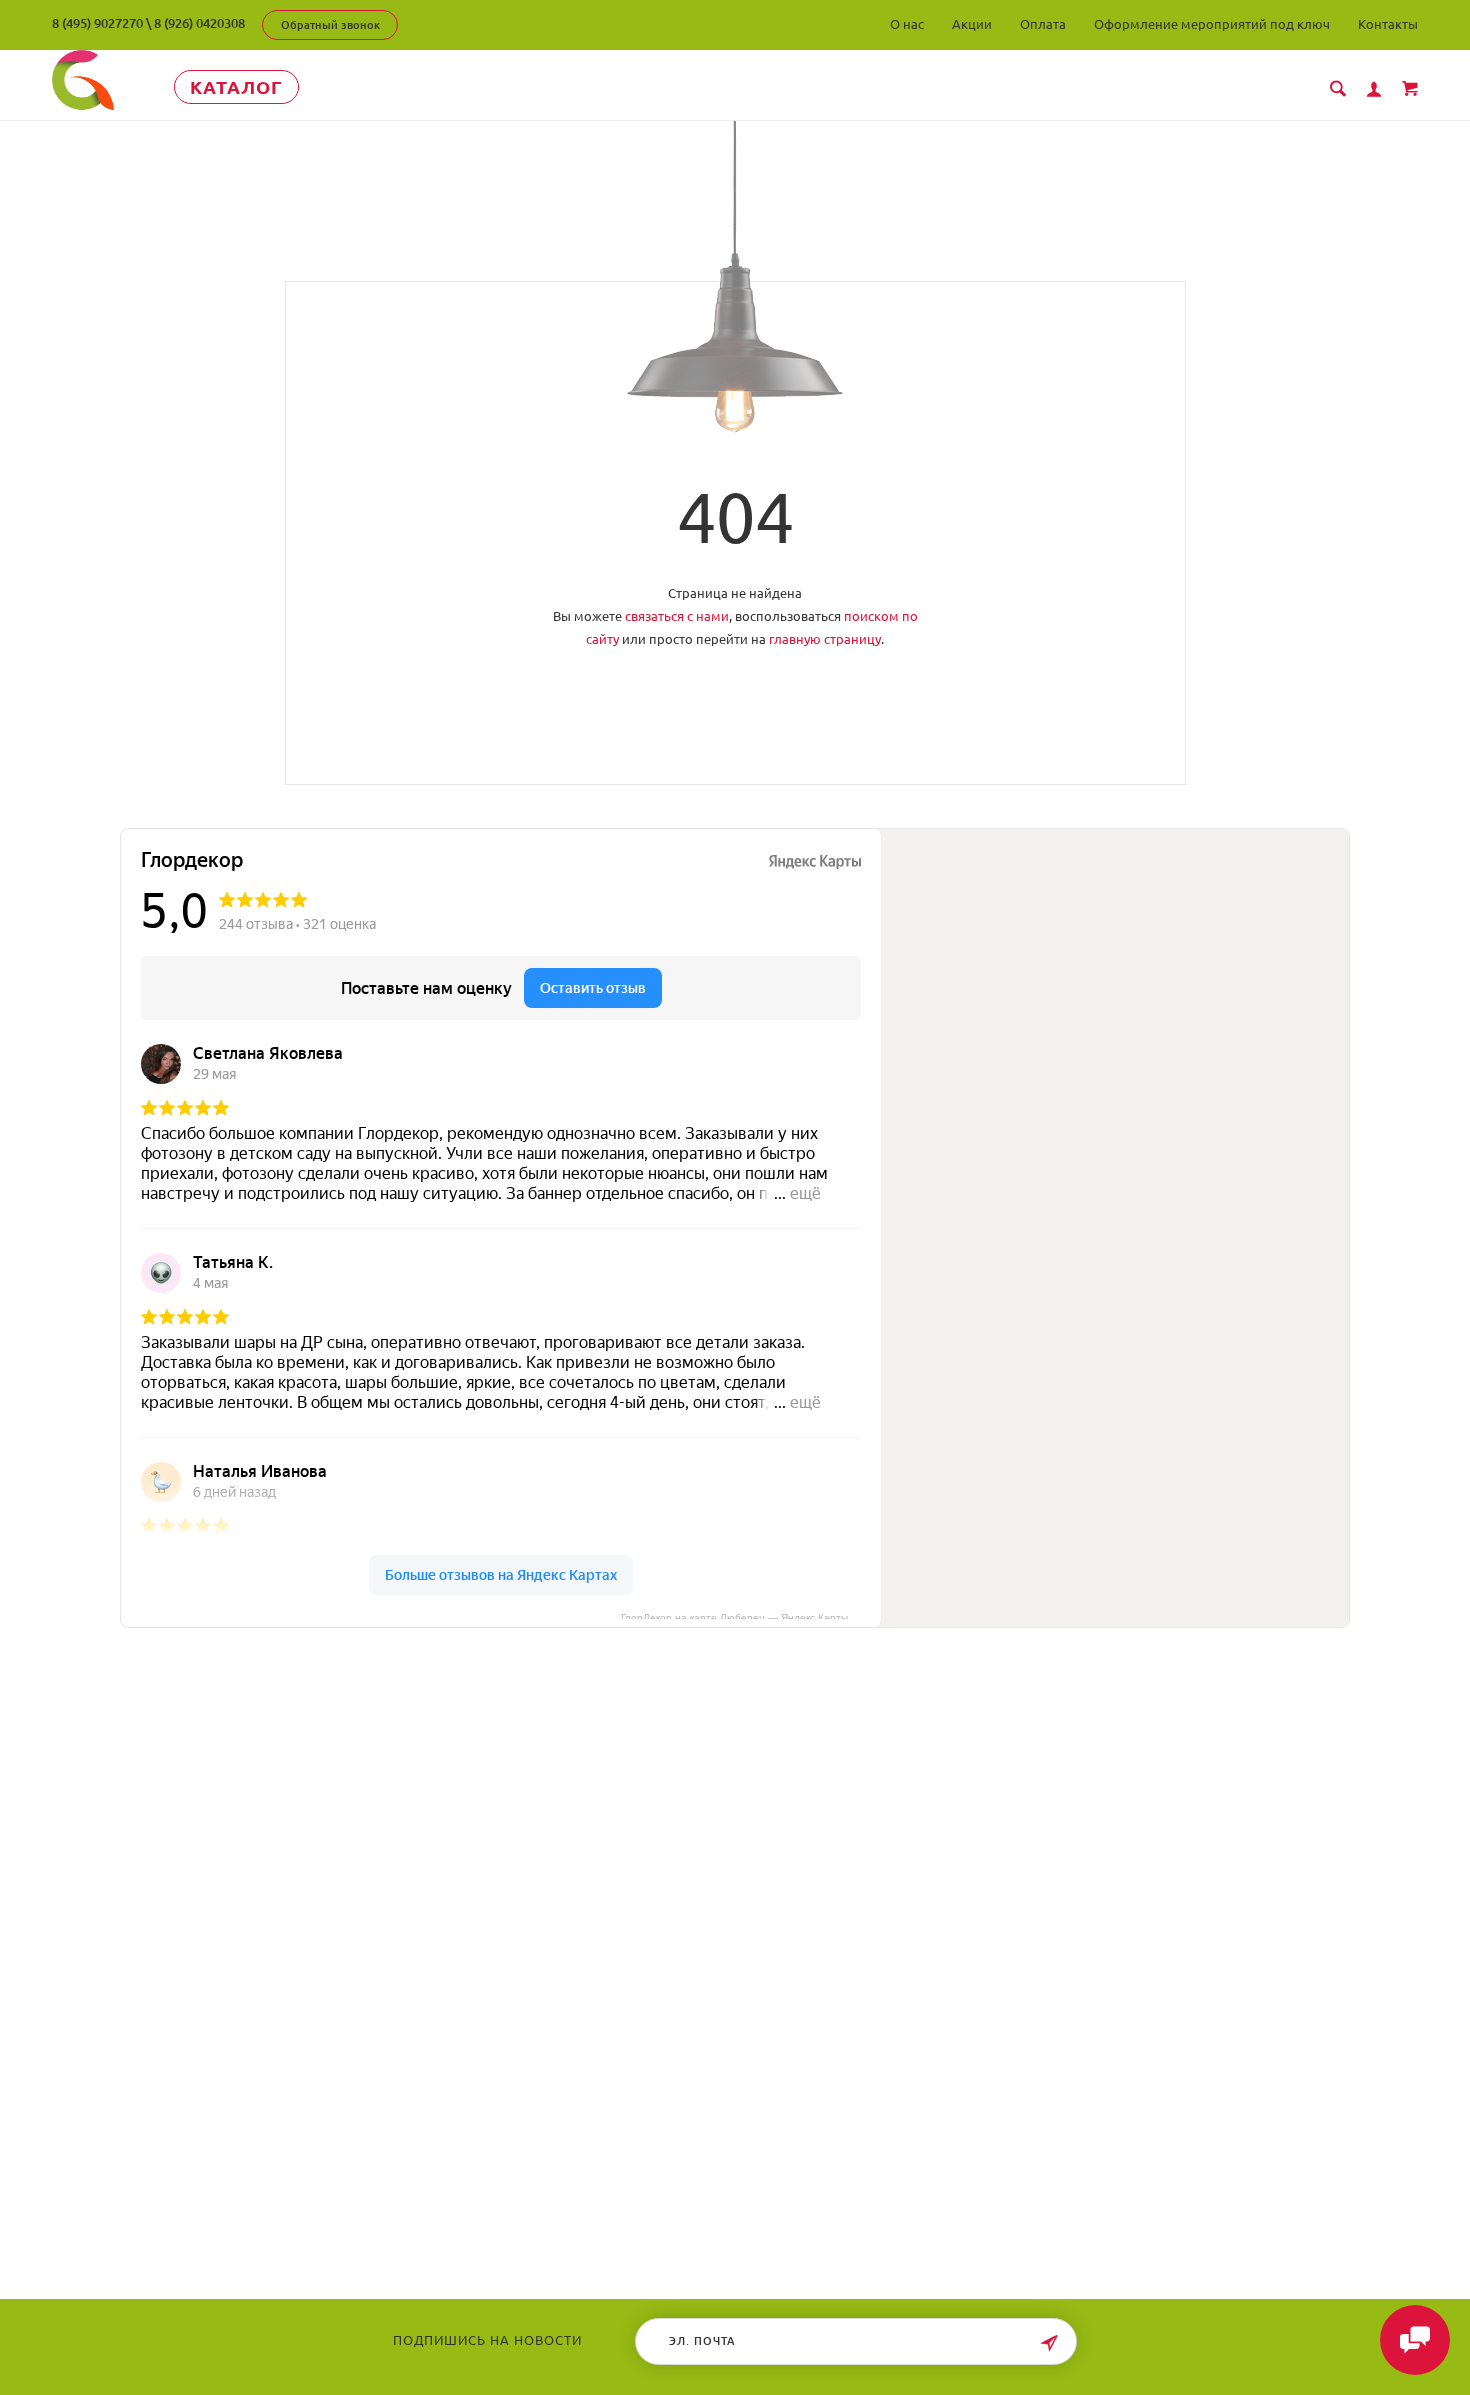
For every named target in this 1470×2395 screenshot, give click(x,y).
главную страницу (825, 639)
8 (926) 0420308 (199, 23)
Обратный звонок (330, 25)
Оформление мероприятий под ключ (1212, 24)
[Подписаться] (1049, 2343)
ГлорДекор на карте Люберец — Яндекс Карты (734, 1616)
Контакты (1388, 24)
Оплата (1043, 24)
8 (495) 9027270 (97, 23)
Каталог (236, 87)
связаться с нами (677, 616)
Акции (972, 24)
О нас (907, 24)
